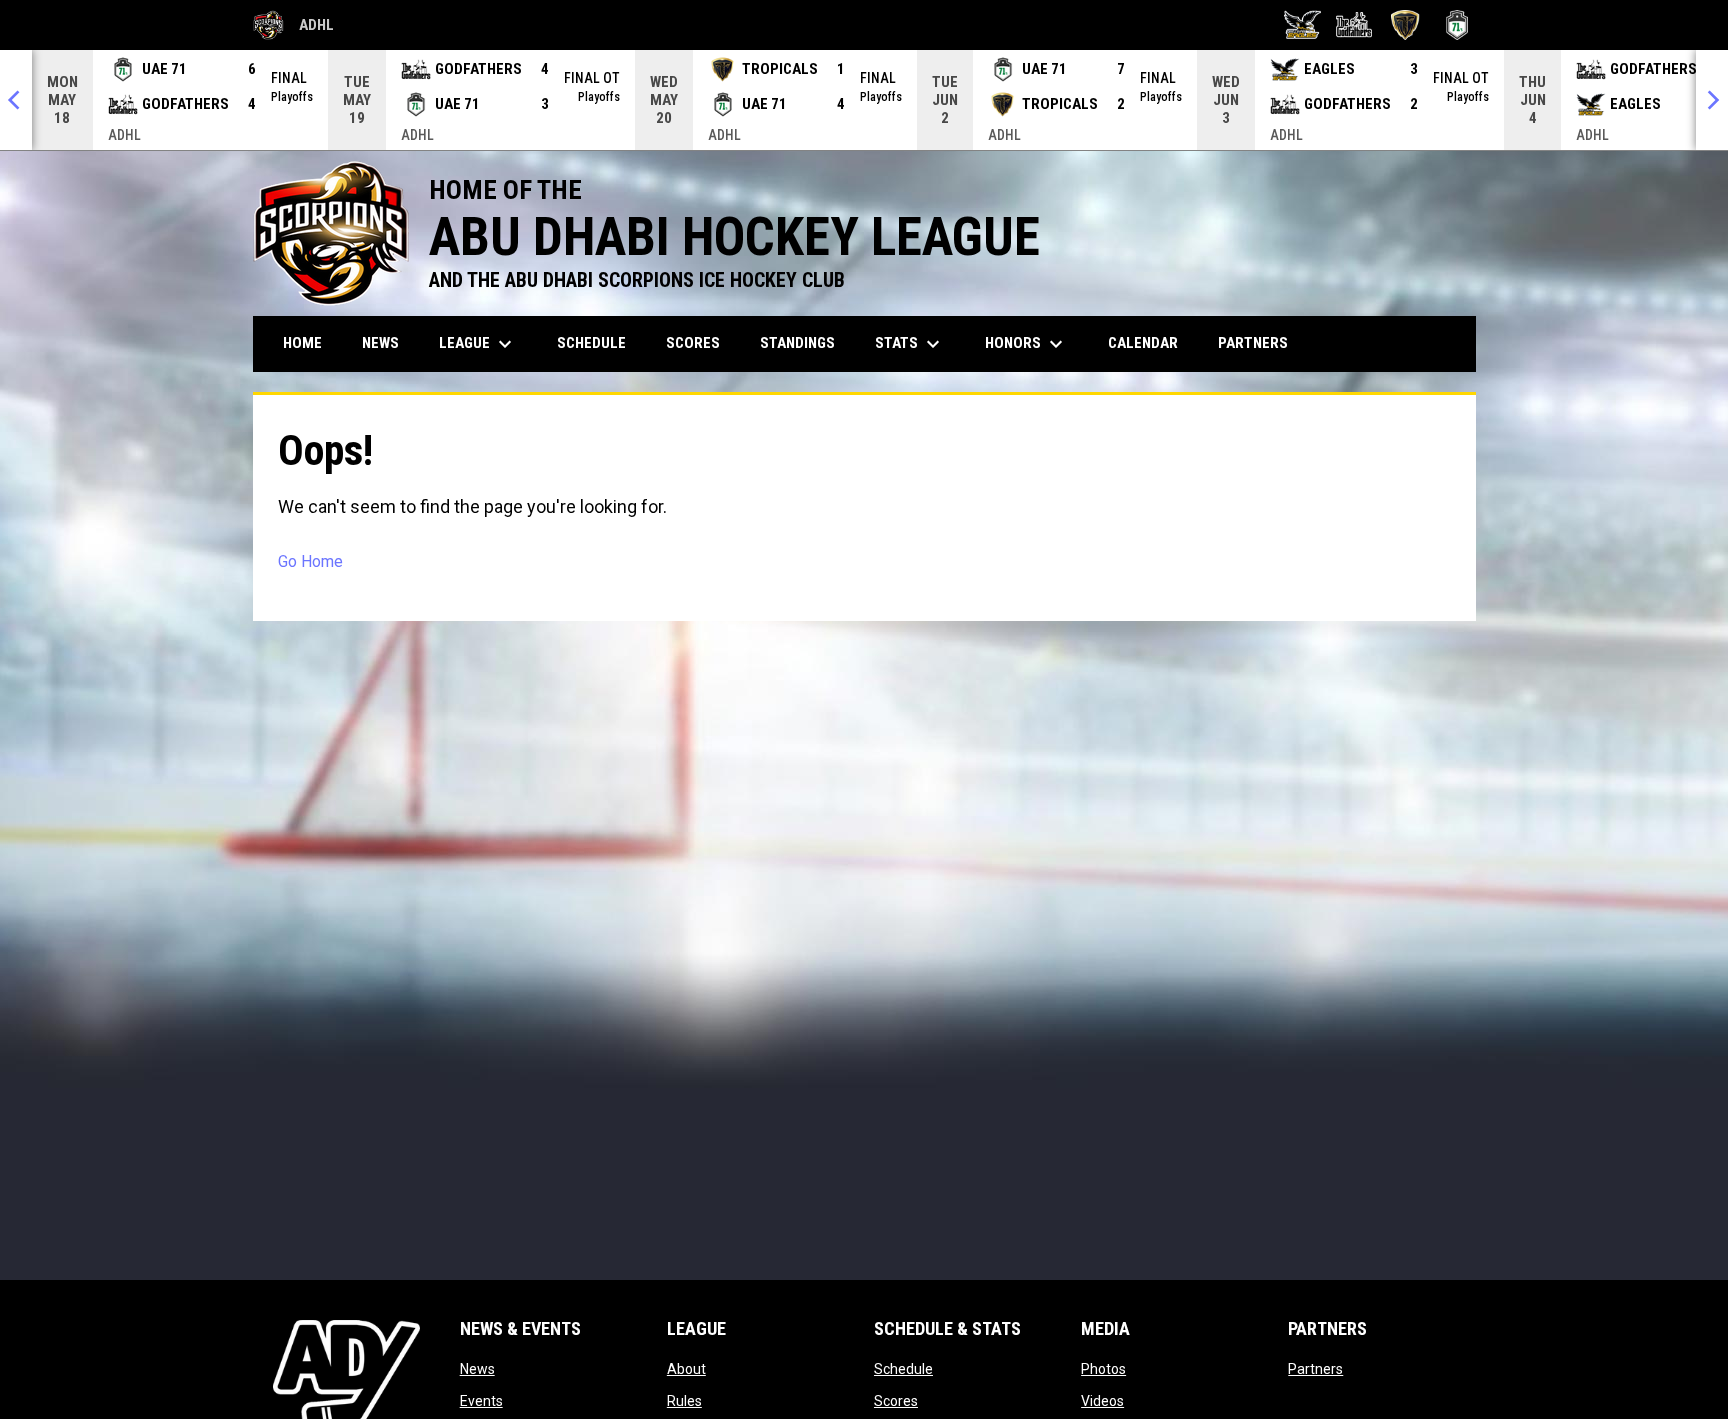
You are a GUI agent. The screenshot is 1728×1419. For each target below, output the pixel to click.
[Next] (1712, 100)
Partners (1315, 1369)
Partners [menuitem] (1253, 343)
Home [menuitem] (302, 343)
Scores (896, 1401)
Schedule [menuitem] (591, 343)
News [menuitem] (380, 343)
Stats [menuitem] (910, 344)
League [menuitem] (478, 344)
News (477, 1369)
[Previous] (16, 100)
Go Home (310, 561)
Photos (1103, 1369)
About (686, 1369)
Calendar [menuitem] (1143, 343)
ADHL (294, 28)
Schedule (903, 1369)
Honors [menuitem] (1026, 344)
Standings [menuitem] (797, 343)
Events (481, 1401)
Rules (684, 1401)
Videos (1102, 1401)
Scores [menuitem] (693, 343)
